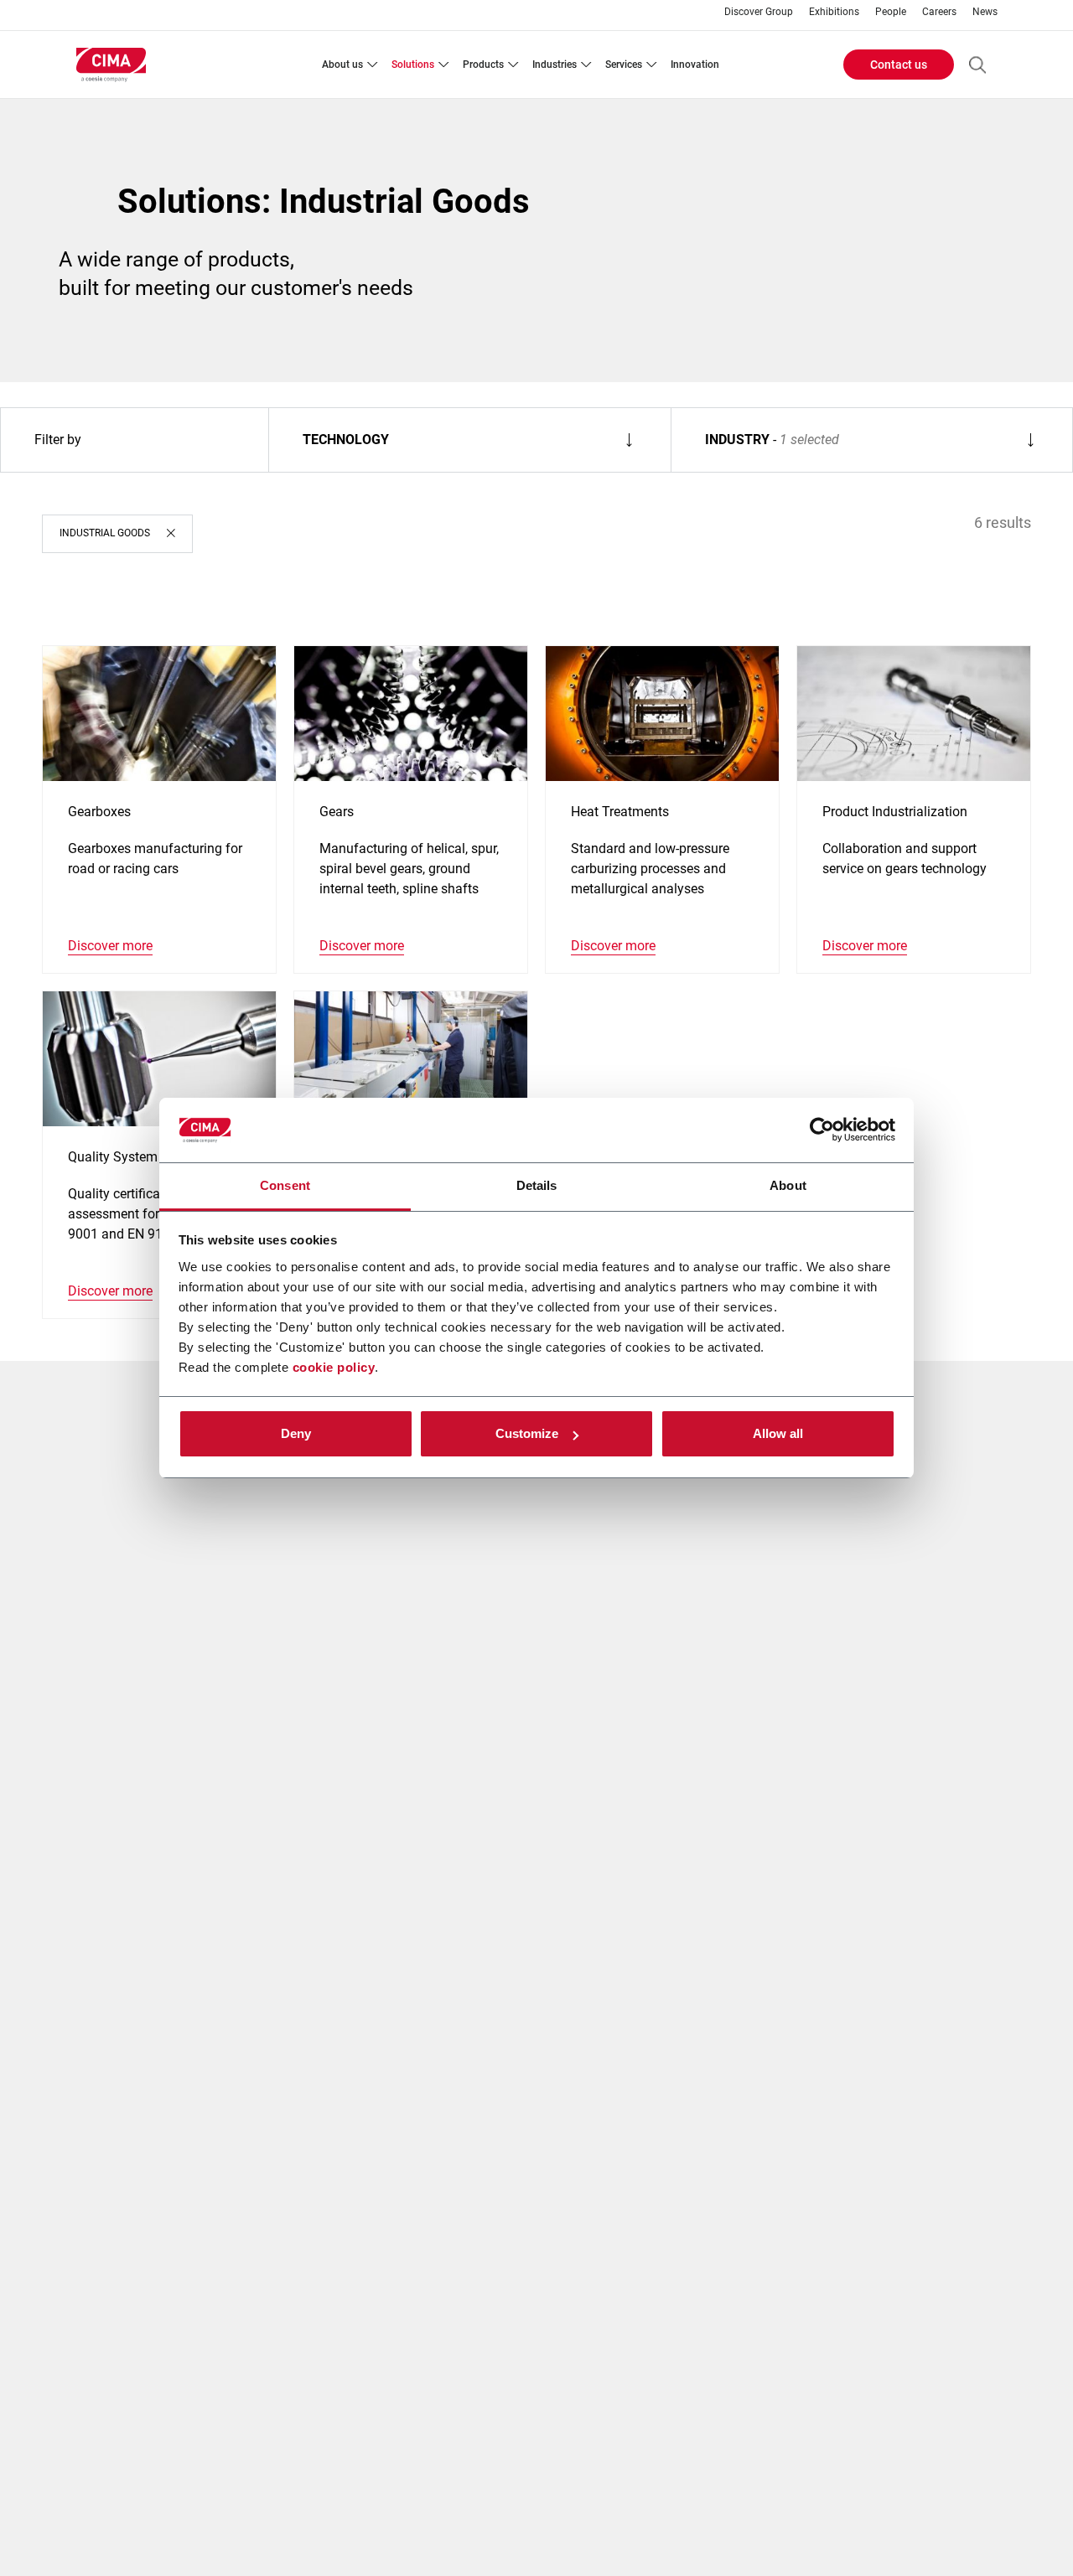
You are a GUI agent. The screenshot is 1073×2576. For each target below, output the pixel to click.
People (891, 12)
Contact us (899, 65)
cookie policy (334, 1367)
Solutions (413, 65)
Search (977, 65)
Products (483, 65)
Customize (527, 1433)
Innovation (695, 65)
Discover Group (759, 12)
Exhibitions (834, 12)
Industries (555, 65)
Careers (939, 12)
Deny (296, 1433)
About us (342, 65)
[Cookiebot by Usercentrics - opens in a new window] (822, 1130)
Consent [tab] (285, 1185)
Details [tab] (537, 1185)
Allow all (778, 1433)
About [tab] (788, 1185)
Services (624, 65)
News (985, 12)
